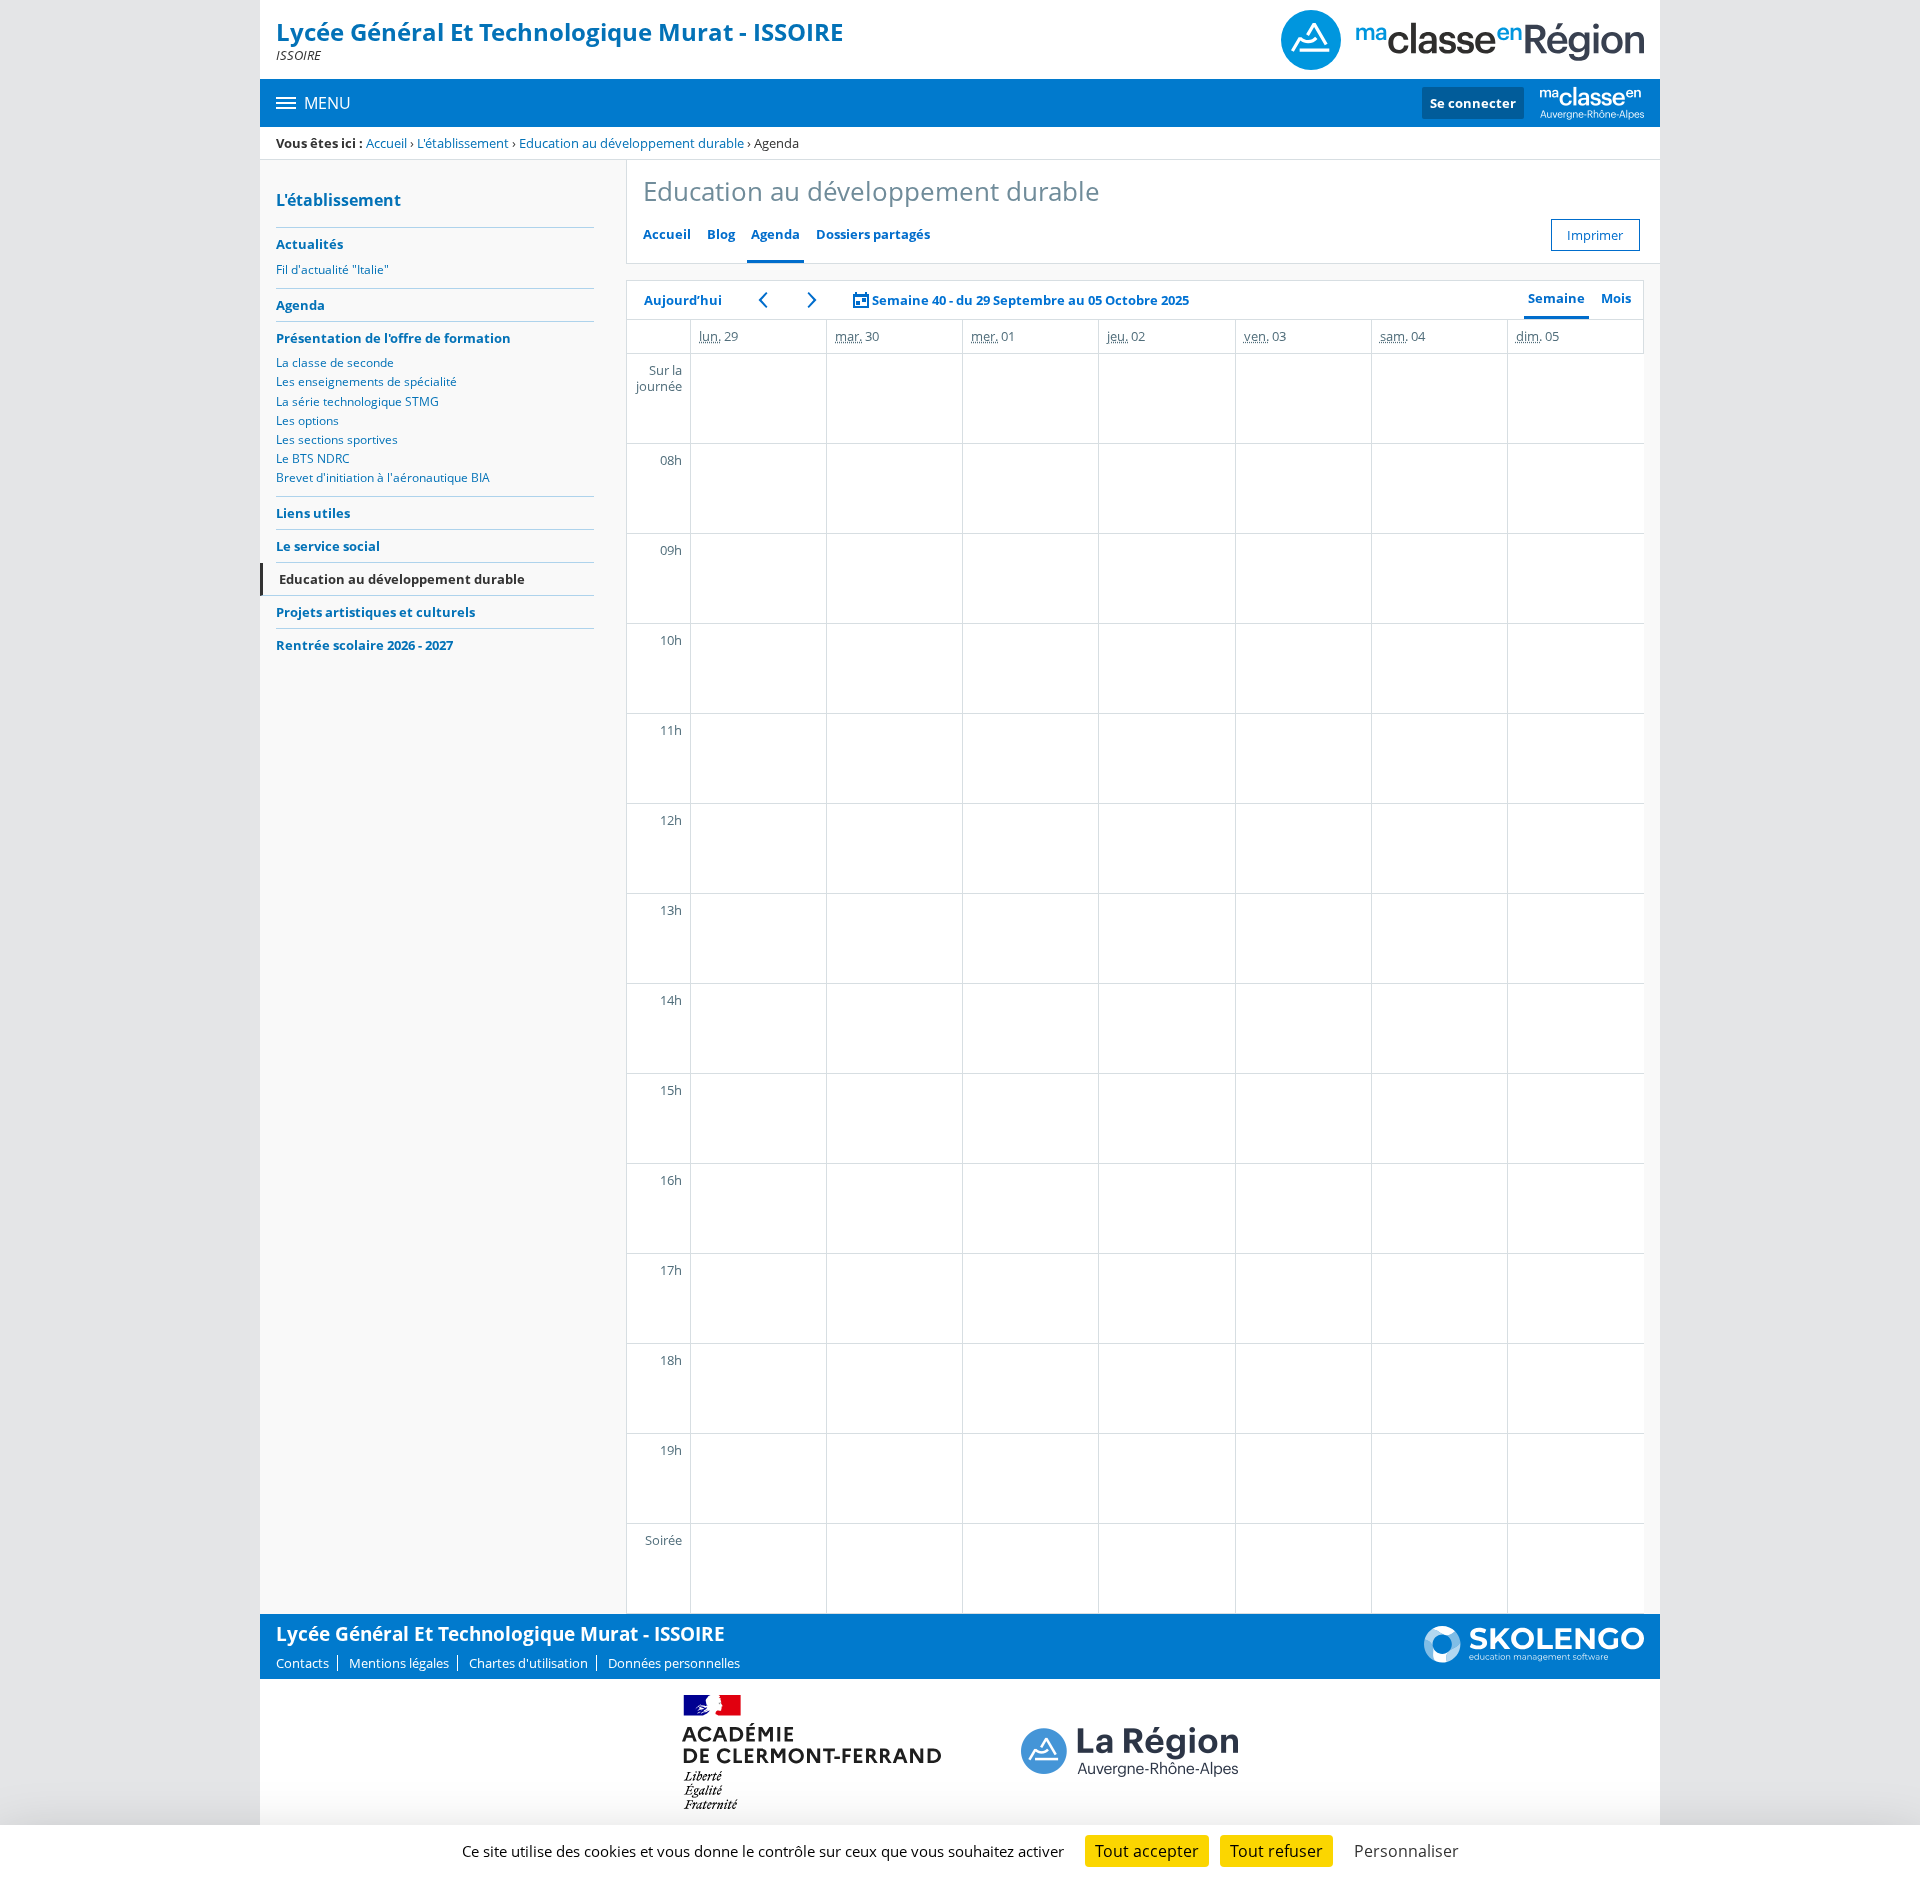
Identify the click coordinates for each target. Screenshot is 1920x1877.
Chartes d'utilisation (528, 1663)
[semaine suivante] (811, 300)
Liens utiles (313, 513)
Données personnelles (674, 1663)
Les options (307, 420)
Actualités (309, 244)
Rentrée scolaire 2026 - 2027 (364, 645)
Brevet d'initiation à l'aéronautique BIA (383, 477)
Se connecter (1473, 103)
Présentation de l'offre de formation (393, 338)
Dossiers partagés (873, 234)
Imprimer (1595, 235)
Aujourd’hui (683, 300)
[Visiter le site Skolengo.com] (1534, 1658)
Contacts (302, 1663)
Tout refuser (1276, 1851)
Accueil (386, 143)
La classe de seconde (335, 362)
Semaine (1556, 298)
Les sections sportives (337, 439)
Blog (721, 234)
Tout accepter (1147, 1851)
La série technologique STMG (357, 401)
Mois (1616, 298)
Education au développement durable (631, 143)
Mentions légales (399, 1663)
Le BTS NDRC (313, 458)
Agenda (300, 305)
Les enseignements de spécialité (366, 381)
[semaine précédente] (762, 300)
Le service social (328, 546)
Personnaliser (1406, 1851)
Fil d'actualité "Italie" (332, 269)
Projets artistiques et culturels (375, 612)
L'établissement (463, 143)
